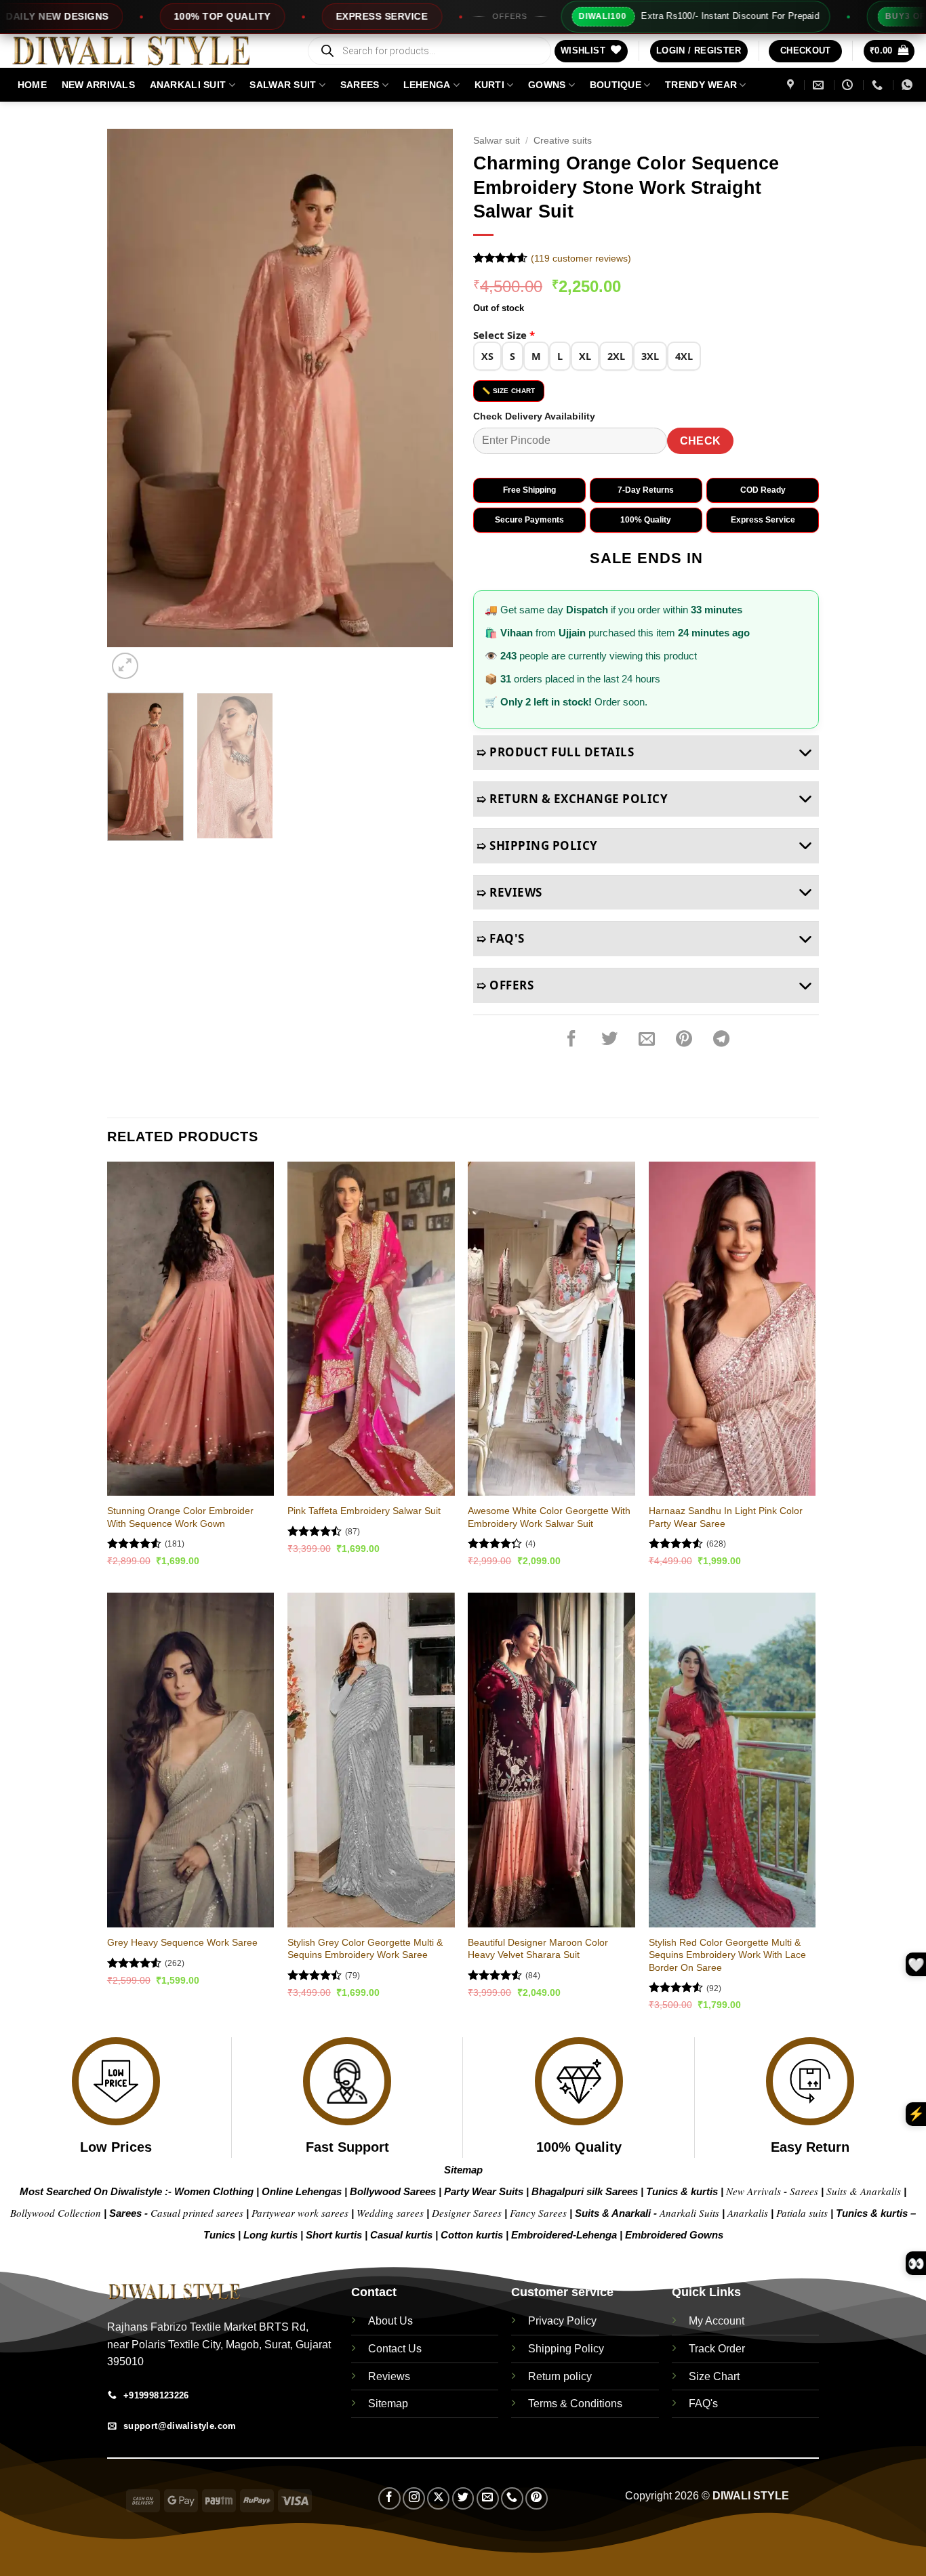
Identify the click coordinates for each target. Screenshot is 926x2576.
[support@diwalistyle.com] (820, 85)
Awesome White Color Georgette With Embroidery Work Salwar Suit (549, 1517)
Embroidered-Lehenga (564, 2235)
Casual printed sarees (197, 2213)
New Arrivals (98, 85)
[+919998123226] (879, 85)
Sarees (360, 85)
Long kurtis (272, 2235)
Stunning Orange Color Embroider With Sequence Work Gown (180, 1517)
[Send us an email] (488, 2498)
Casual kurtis (403, 2235)
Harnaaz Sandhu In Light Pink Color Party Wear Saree (726, 1517)
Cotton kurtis (473, 2235)
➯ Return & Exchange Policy (572, 799)
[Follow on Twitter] (463, 2498)
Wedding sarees (390, 2213)
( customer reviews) (581, 258)
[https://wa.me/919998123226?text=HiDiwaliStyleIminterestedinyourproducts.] (909, 85)
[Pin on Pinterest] (684, 1039)
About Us (390, 2321)
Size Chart (714, 2376)
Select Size (504, 335)
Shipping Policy (566, 2349)
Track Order (717, 2349)
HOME (32, 85)
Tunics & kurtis (682, 2191)
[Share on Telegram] (721, 1039)
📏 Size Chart (509, 391)
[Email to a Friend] (647, 1039)
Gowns (547, 85)
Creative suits (563, 141)
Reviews (389, 2376)
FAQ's (703, 2404)
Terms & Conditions (575, 2404)
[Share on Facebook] (571, 1039)
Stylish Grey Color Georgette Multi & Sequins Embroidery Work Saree (365, 1949)
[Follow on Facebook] (389, 2498)
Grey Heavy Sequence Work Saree (182, 1942)
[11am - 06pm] (849, 85)
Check (701, 441)
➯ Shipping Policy (537, 845)
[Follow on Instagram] (414, 2498)
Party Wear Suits (484, 2191)
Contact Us (395, 2349)
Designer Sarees (467, 2213)
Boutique (616, 85)
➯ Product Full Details (555, 752)
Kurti (489, 85)
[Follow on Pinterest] (537, 2498)
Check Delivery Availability (534, 416)
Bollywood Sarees (393, 2191)
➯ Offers (505, 985)
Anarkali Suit (188, 85)
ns (718, 2235)
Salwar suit (283, 85)
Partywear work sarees (300, 2213)
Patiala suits (803, 2213)
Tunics (221, 2235)
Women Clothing (214, 2191)
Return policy (560, 2376)
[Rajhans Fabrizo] (792, 85)
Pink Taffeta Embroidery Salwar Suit (364, 1511)
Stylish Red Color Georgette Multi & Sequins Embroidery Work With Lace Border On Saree (727, 1955)
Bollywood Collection (56, 2213)
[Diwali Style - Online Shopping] (148, 51)
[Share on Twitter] (609, 1039)
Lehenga (427, 85)
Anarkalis (749, 2213)
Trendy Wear (701, 85)
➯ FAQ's (501, 938)
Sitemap (463, 2170)
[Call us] (512, 2498)
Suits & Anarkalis (864, 2191)
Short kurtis (335, 2235)
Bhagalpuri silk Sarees (585, 2191)
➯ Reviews (509, 892)
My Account (717, 2321)
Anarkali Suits (691, 2213)
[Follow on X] (438, 2498)
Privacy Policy (562, 2321)
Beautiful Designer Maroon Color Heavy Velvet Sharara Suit (538, 1949)
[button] (699, 51)
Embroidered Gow (668, 2235)
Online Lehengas (302, 2191)
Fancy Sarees (538, 2213)
